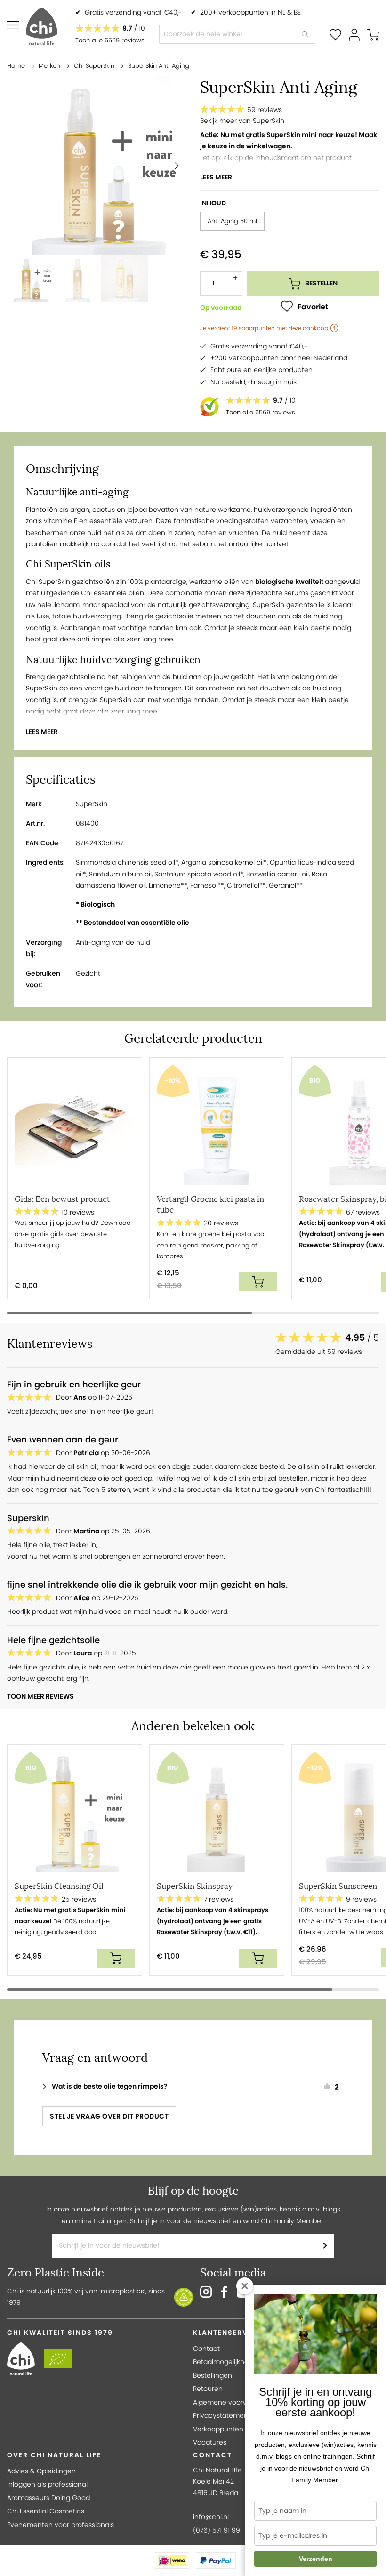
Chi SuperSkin (94, 66)
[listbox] (289, 223)
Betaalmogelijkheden (227, 2362)
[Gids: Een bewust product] (75, 1127)
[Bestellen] (258, 1282)
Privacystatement (222, 2416)
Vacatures (210, 2442)
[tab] (198, 2086)
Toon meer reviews (40, 1697)
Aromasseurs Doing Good (48, 2498)
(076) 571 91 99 (217, 2531)
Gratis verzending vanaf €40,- (133, 12)
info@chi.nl (211, 2517)
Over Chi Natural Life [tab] (54, 2455)
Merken (49, 66)
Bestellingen (213, 2376)
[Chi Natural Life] (42, 26)
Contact (206, 2349)
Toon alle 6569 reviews (110, 40)
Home (16, 66)
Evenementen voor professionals (60, 2525)
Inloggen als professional (47, 2484)
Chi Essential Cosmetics (46, 2511)
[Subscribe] (325, 2246)
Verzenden (316, 2559)
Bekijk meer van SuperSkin (242, 121)
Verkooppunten (218, 2429)
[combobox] (237, 34)
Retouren (208, 2389)
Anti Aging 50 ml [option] (232, 221)
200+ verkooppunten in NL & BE (250, 12)
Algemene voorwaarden (232, 2402)
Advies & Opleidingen (41, 2471)
